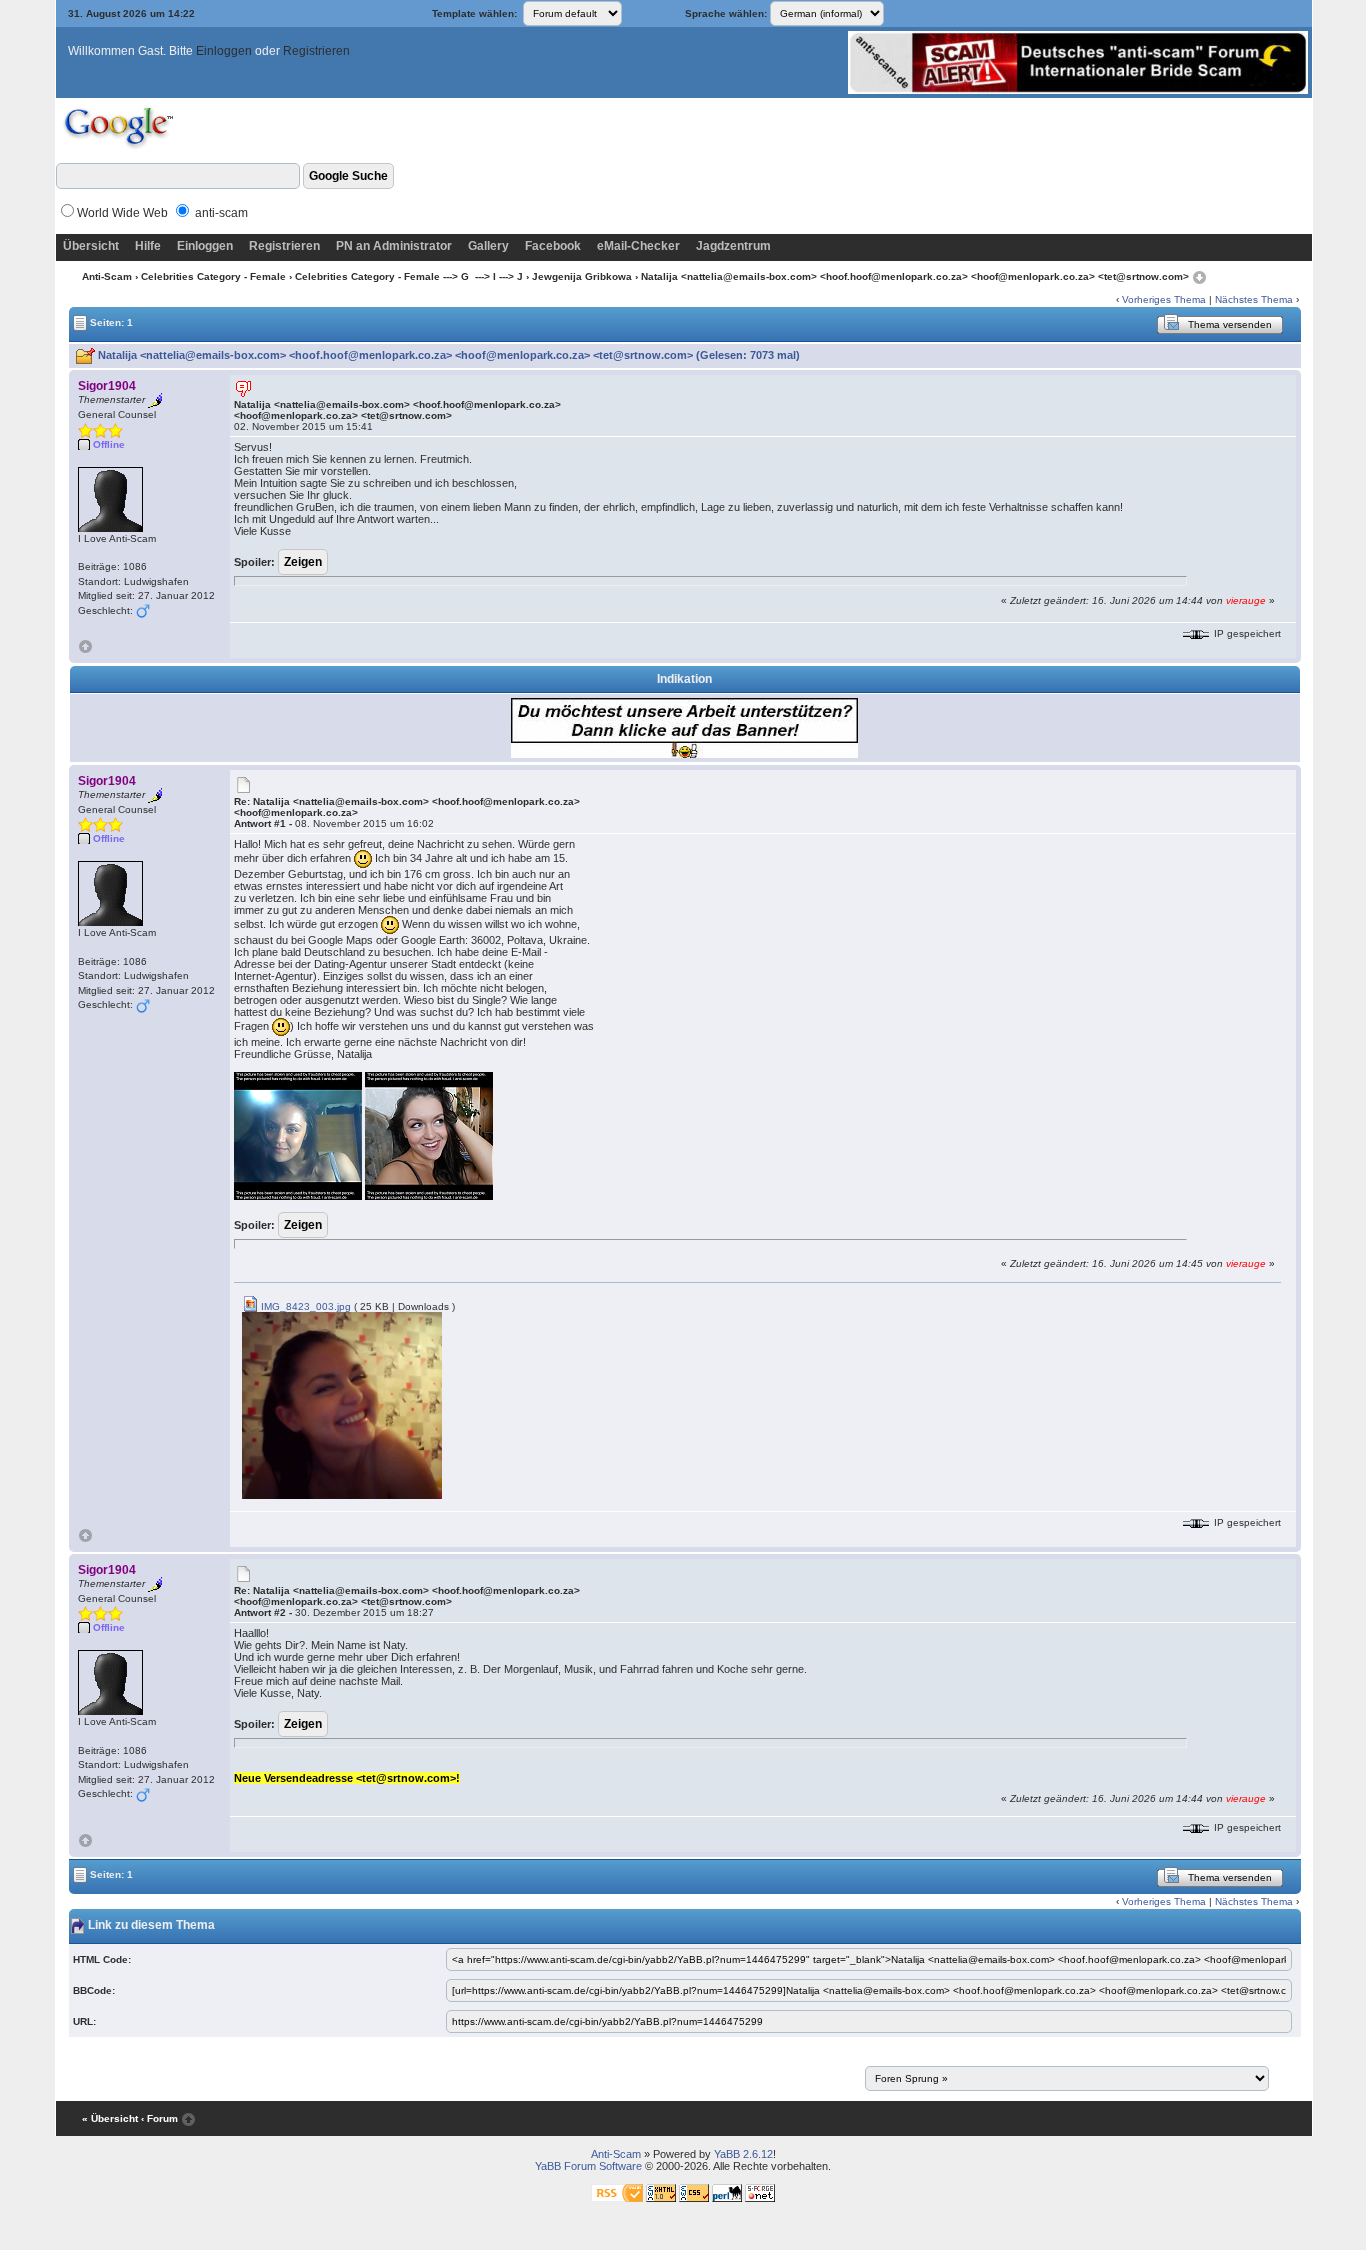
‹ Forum (159, 2118)
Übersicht (91, 246)
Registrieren (316, 51)
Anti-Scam (107, 276)
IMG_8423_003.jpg (304, 1306)
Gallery (488, 246)
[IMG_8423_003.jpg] (342, 1404)
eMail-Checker (638, 246)
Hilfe (148, 246)
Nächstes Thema (1254, 299)
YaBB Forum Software (588, 2166)
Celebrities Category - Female (213, 276)
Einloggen (224, 51)
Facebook (553, 246)
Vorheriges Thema (1164, 299)
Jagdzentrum (733, 246)
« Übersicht (110, 2118)
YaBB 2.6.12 (743, 2154)
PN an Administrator (394, 246)
